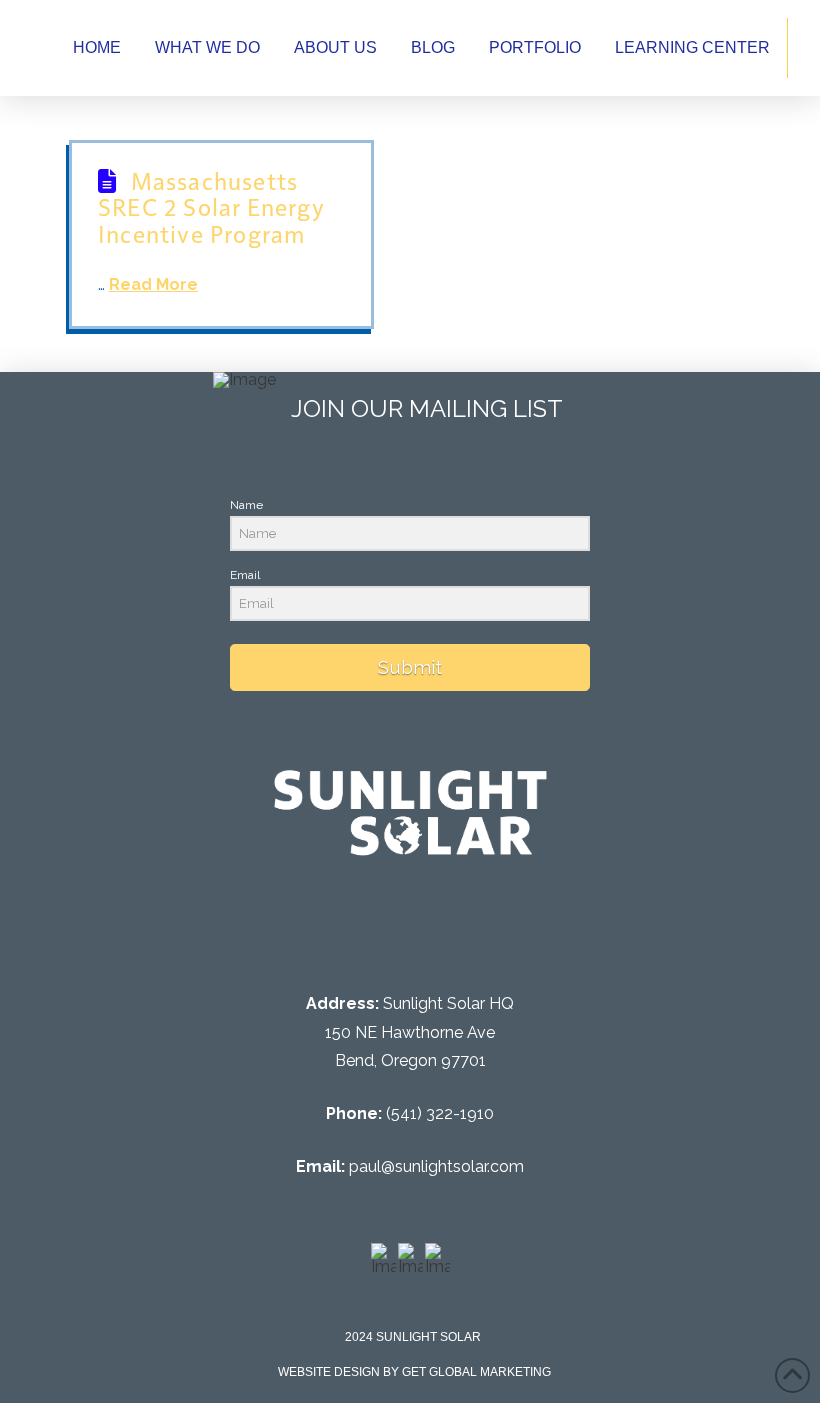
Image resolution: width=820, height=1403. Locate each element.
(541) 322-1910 (440, 1113)
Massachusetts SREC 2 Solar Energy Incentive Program (211, 206)
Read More (153, 284)
